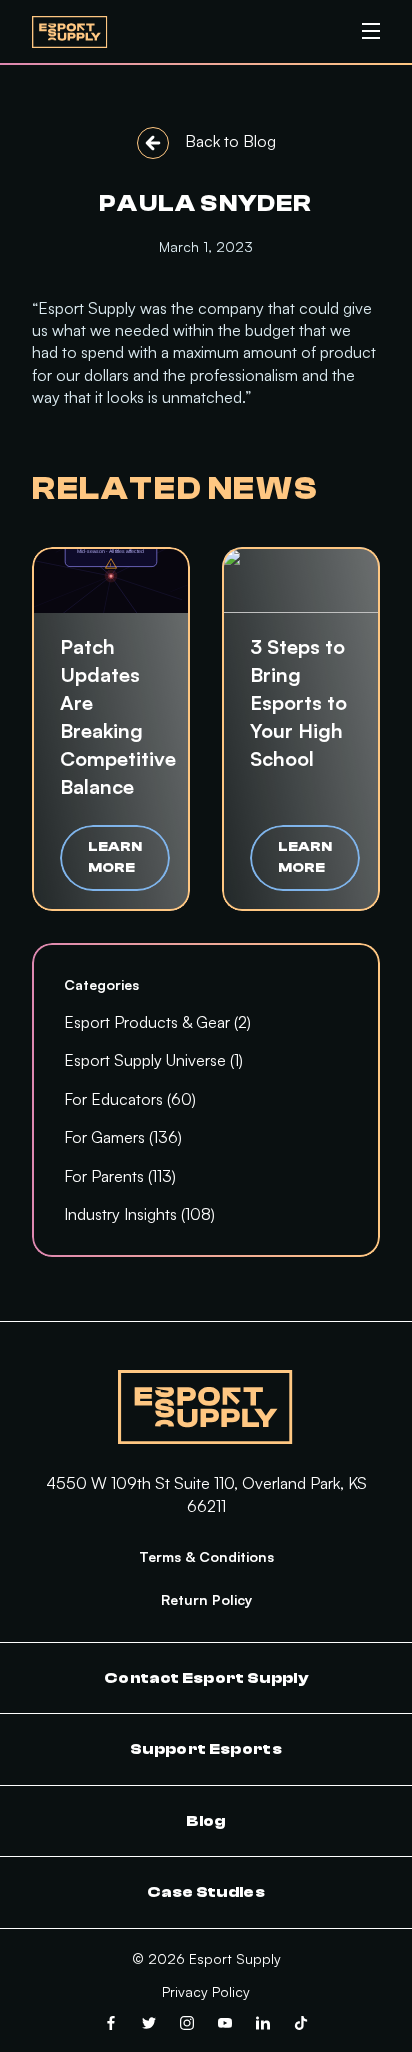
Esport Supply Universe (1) (153, 1060)
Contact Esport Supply (206, 1678)
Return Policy (206, 1599)
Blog (205, 1821)
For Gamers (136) (123, 1137)
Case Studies (206, 1892)
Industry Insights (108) (139, 1214)
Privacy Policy (206, 1991)
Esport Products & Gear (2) (157, 1022)
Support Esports (206, 1749)
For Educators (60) (130, 1099)
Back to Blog (230, 141)
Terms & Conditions (206, 1556)
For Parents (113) (120, 1176)
